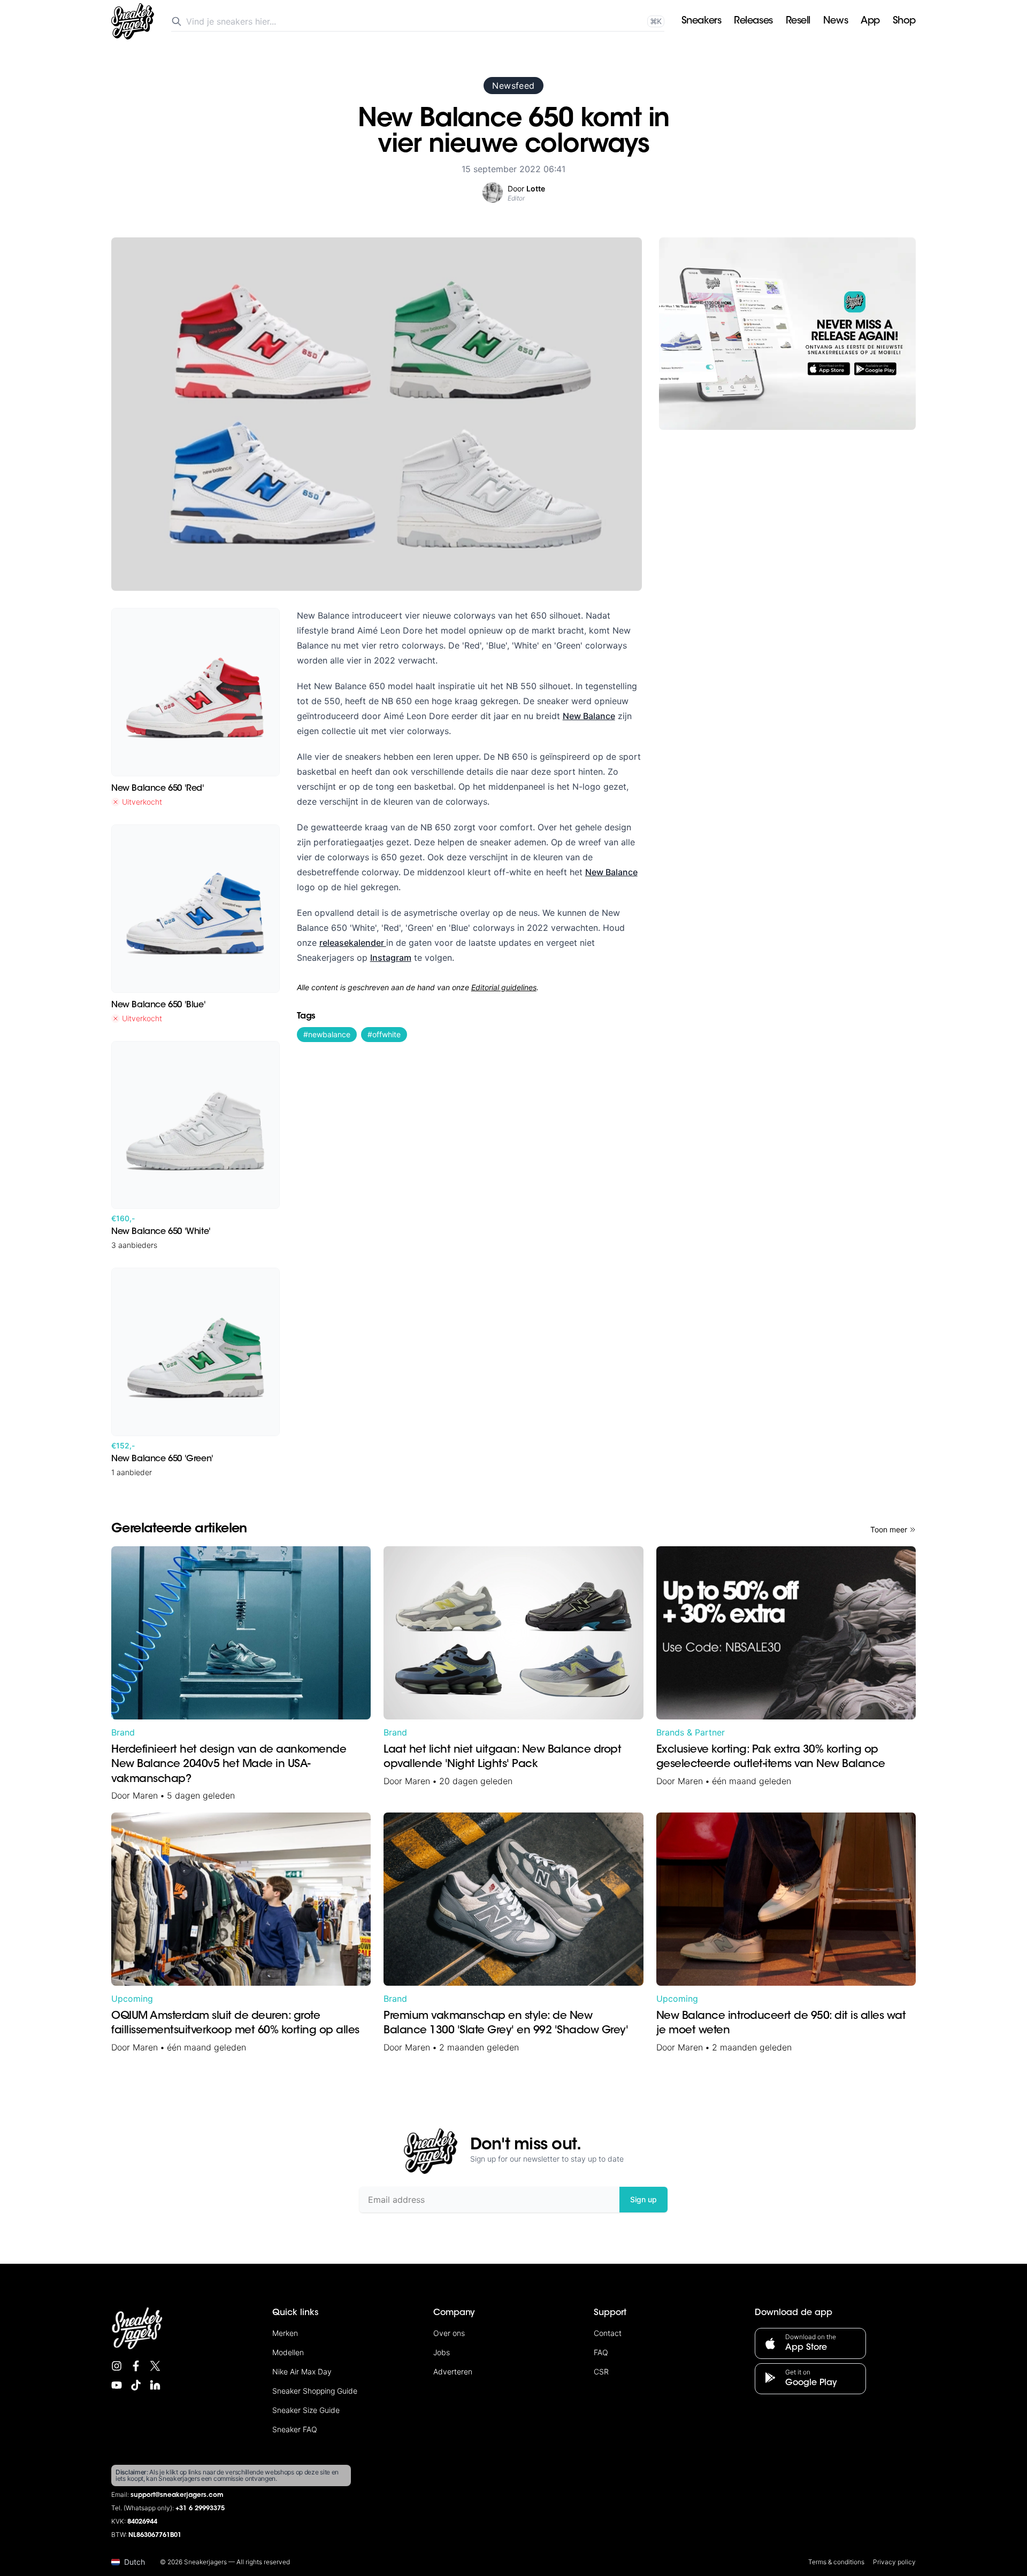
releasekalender (353, 943)
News (836, 21)
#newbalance (327, 1034)
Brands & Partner (691, 1732)
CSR (601, 2371)
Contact (608, 2333)
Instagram (391, 958)
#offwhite (384, 1034)
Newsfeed (513, 86)
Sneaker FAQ (295, 2429)
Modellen (288, 2352)
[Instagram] (117, 2366)
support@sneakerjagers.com (177, 2495)
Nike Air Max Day (302, 2371)
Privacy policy (894, 2562)
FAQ (601, 2352)
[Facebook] (136, 2366)
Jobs (442, 2352)
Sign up (643, 2199)
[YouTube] (117, 2385)
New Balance (589, 716)
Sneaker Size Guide (306, 2410)
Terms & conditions (836, 2562)
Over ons (449, 2333)
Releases (753, 21)
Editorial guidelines (504, 987)
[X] (155, 2366)
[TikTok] (136, 2385)
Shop (904, 21)
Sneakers (701, 21)
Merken (285, 2333)
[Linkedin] (155, 2385)
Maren (145, 1795)
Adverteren (453, 2371)
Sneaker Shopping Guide (315, 2391)
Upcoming (132, 1999)
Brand (123, 1732)
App (870, 21)
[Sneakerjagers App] (787, 334)
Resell (798, 21)
